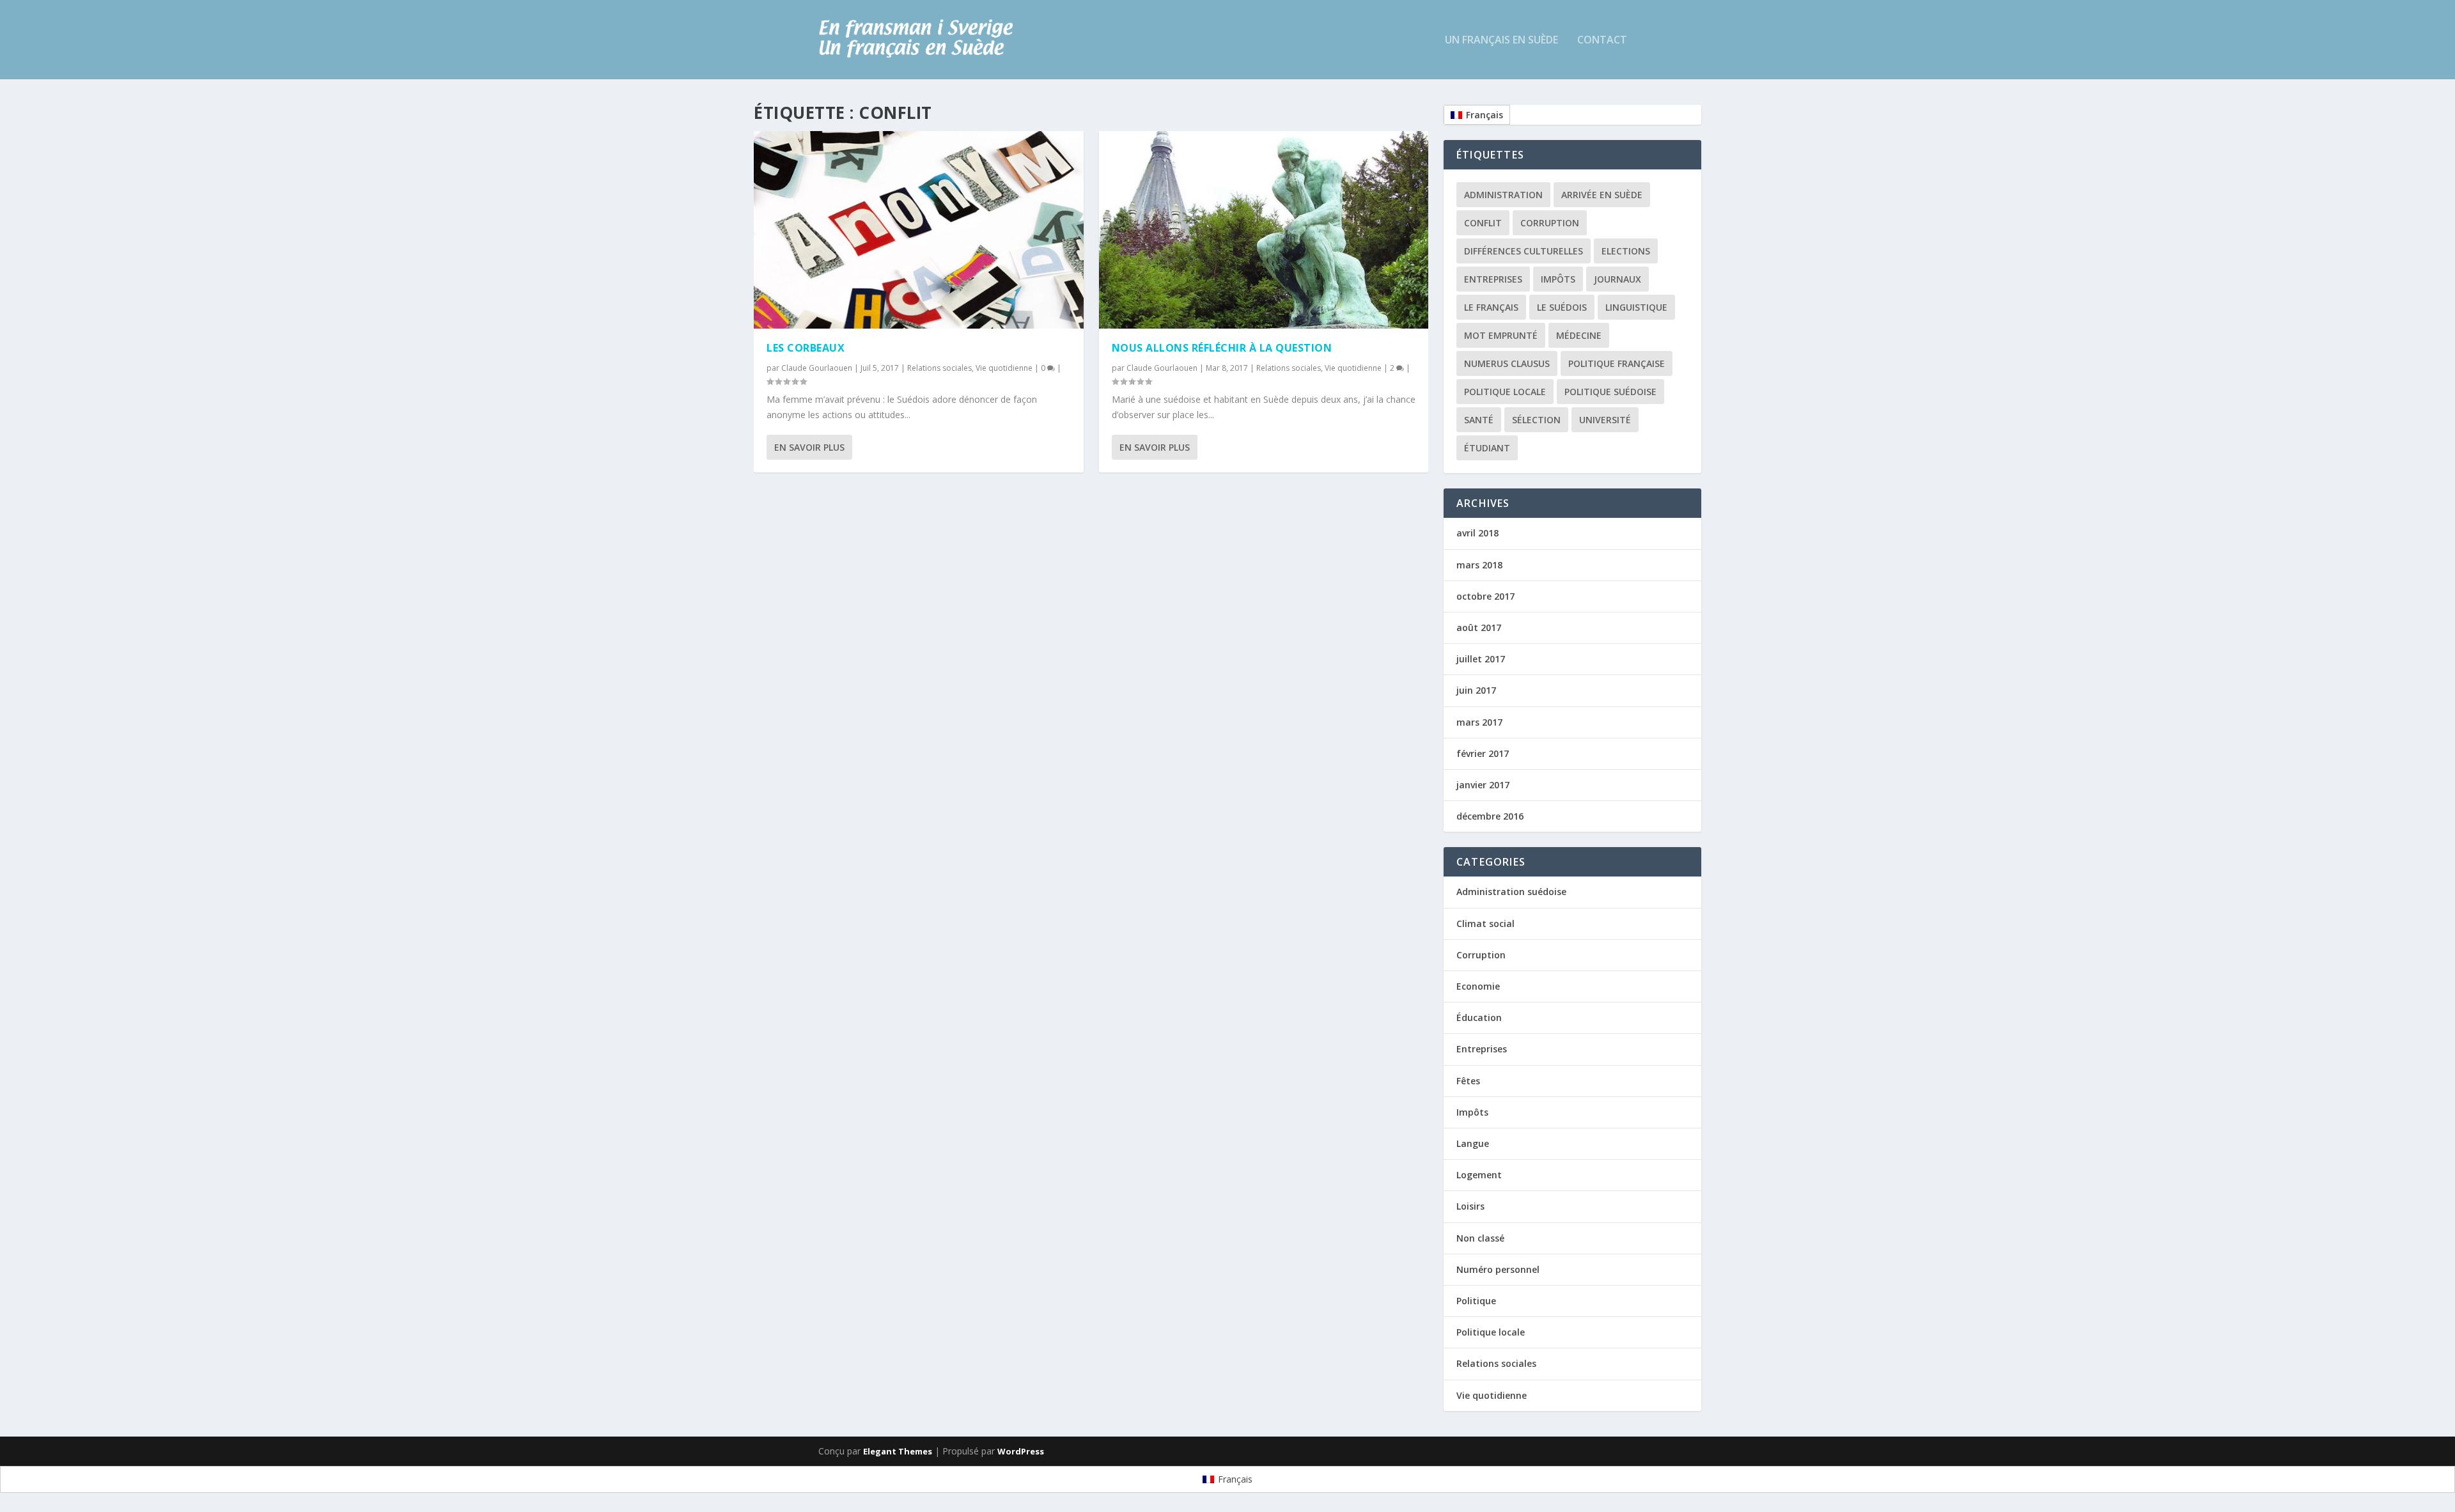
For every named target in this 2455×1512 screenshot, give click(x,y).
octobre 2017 (1485, 596)
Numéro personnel (1498, 1269)
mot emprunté (1501, 335)
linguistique (1636, 307)
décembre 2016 (1490, 816)
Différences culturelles (1524, 251)
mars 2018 (1479, 565)
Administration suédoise (1511, 892)
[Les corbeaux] (919, 230)
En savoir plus (809, 447)
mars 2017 (1479, 722)
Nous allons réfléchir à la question (1222, 348)
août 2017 (1479, 627)
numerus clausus (1507, 363)
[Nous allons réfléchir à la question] (1264, 230)
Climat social (1485, 924)
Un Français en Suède (1501, 41)
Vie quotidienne (1004, 368)
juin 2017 (1476, 690)
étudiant (1487, 448)
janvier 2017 (1483, 785)
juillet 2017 (1481, 659)
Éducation (1479, 1017)
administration (1503, 195)
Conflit (1483, 223)
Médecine (1579, 335)
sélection (1536, 420)
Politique (1476, 1301)
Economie (1478, 986)
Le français (1491, 307)
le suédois (1562, 307)
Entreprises (1493, 279)
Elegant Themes (898, 1451)
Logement (1479, 1175)
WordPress (1021, 1451)
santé (1479, 420)
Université (1605, 420)
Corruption (1550, 223)
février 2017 (1483, 753)
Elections (1626, 251)
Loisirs (1470, 1206)
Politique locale (1505, 392)
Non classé (1480, 1238)
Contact (1602, 41)
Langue (1473, 1143)
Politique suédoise (1610, 392)
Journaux (1617, 279)
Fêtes (1468, 1081)
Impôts (1558, 279)
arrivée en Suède (1602, 195)
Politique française (1617, 363)
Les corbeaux (806, 348)
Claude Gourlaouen (817, 368)
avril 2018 (1477, 533)
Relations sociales (939, 368)
